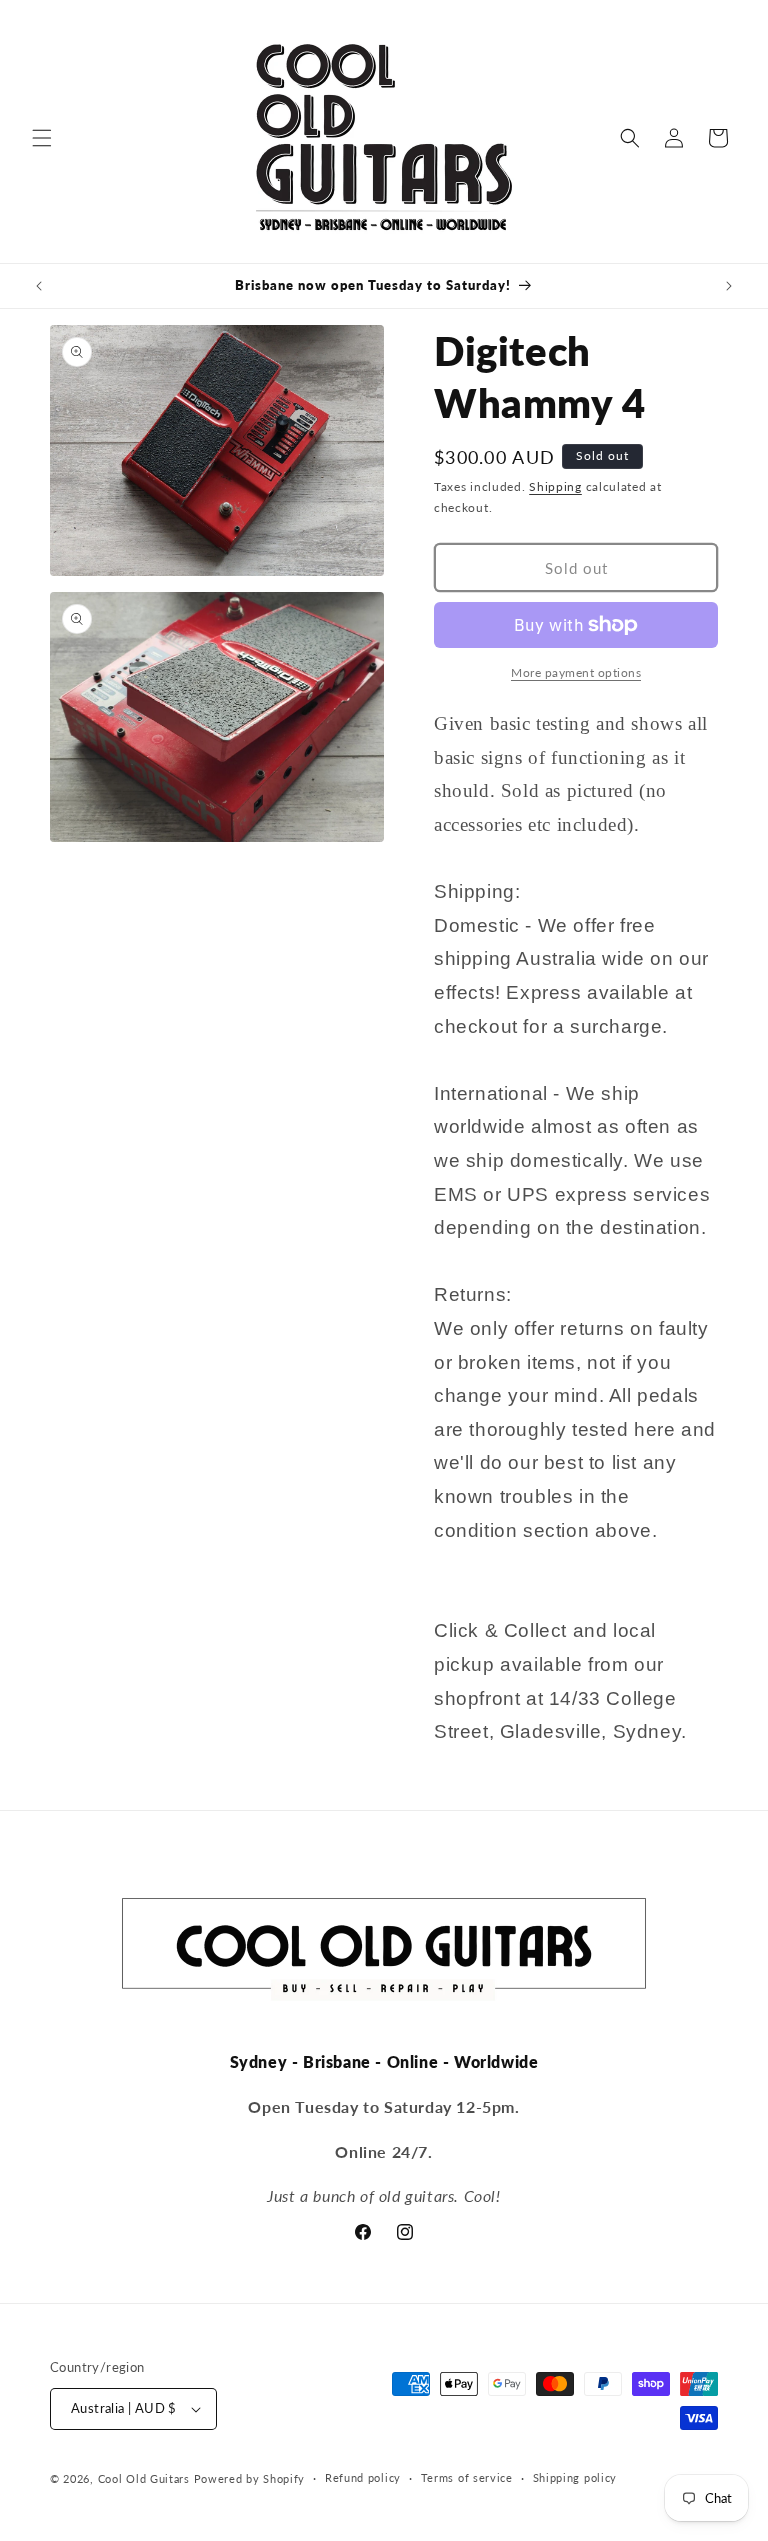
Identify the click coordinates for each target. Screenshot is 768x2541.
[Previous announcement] (39, 286)
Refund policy (363, 2477)
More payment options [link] (576, 672)
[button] (42, 138)
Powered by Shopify (250, 2478)
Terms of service (467, 2477)
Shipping (555, 486)
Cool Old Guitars (144, 2478)
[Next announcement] (729, 286)
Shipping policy (575, 2477)
